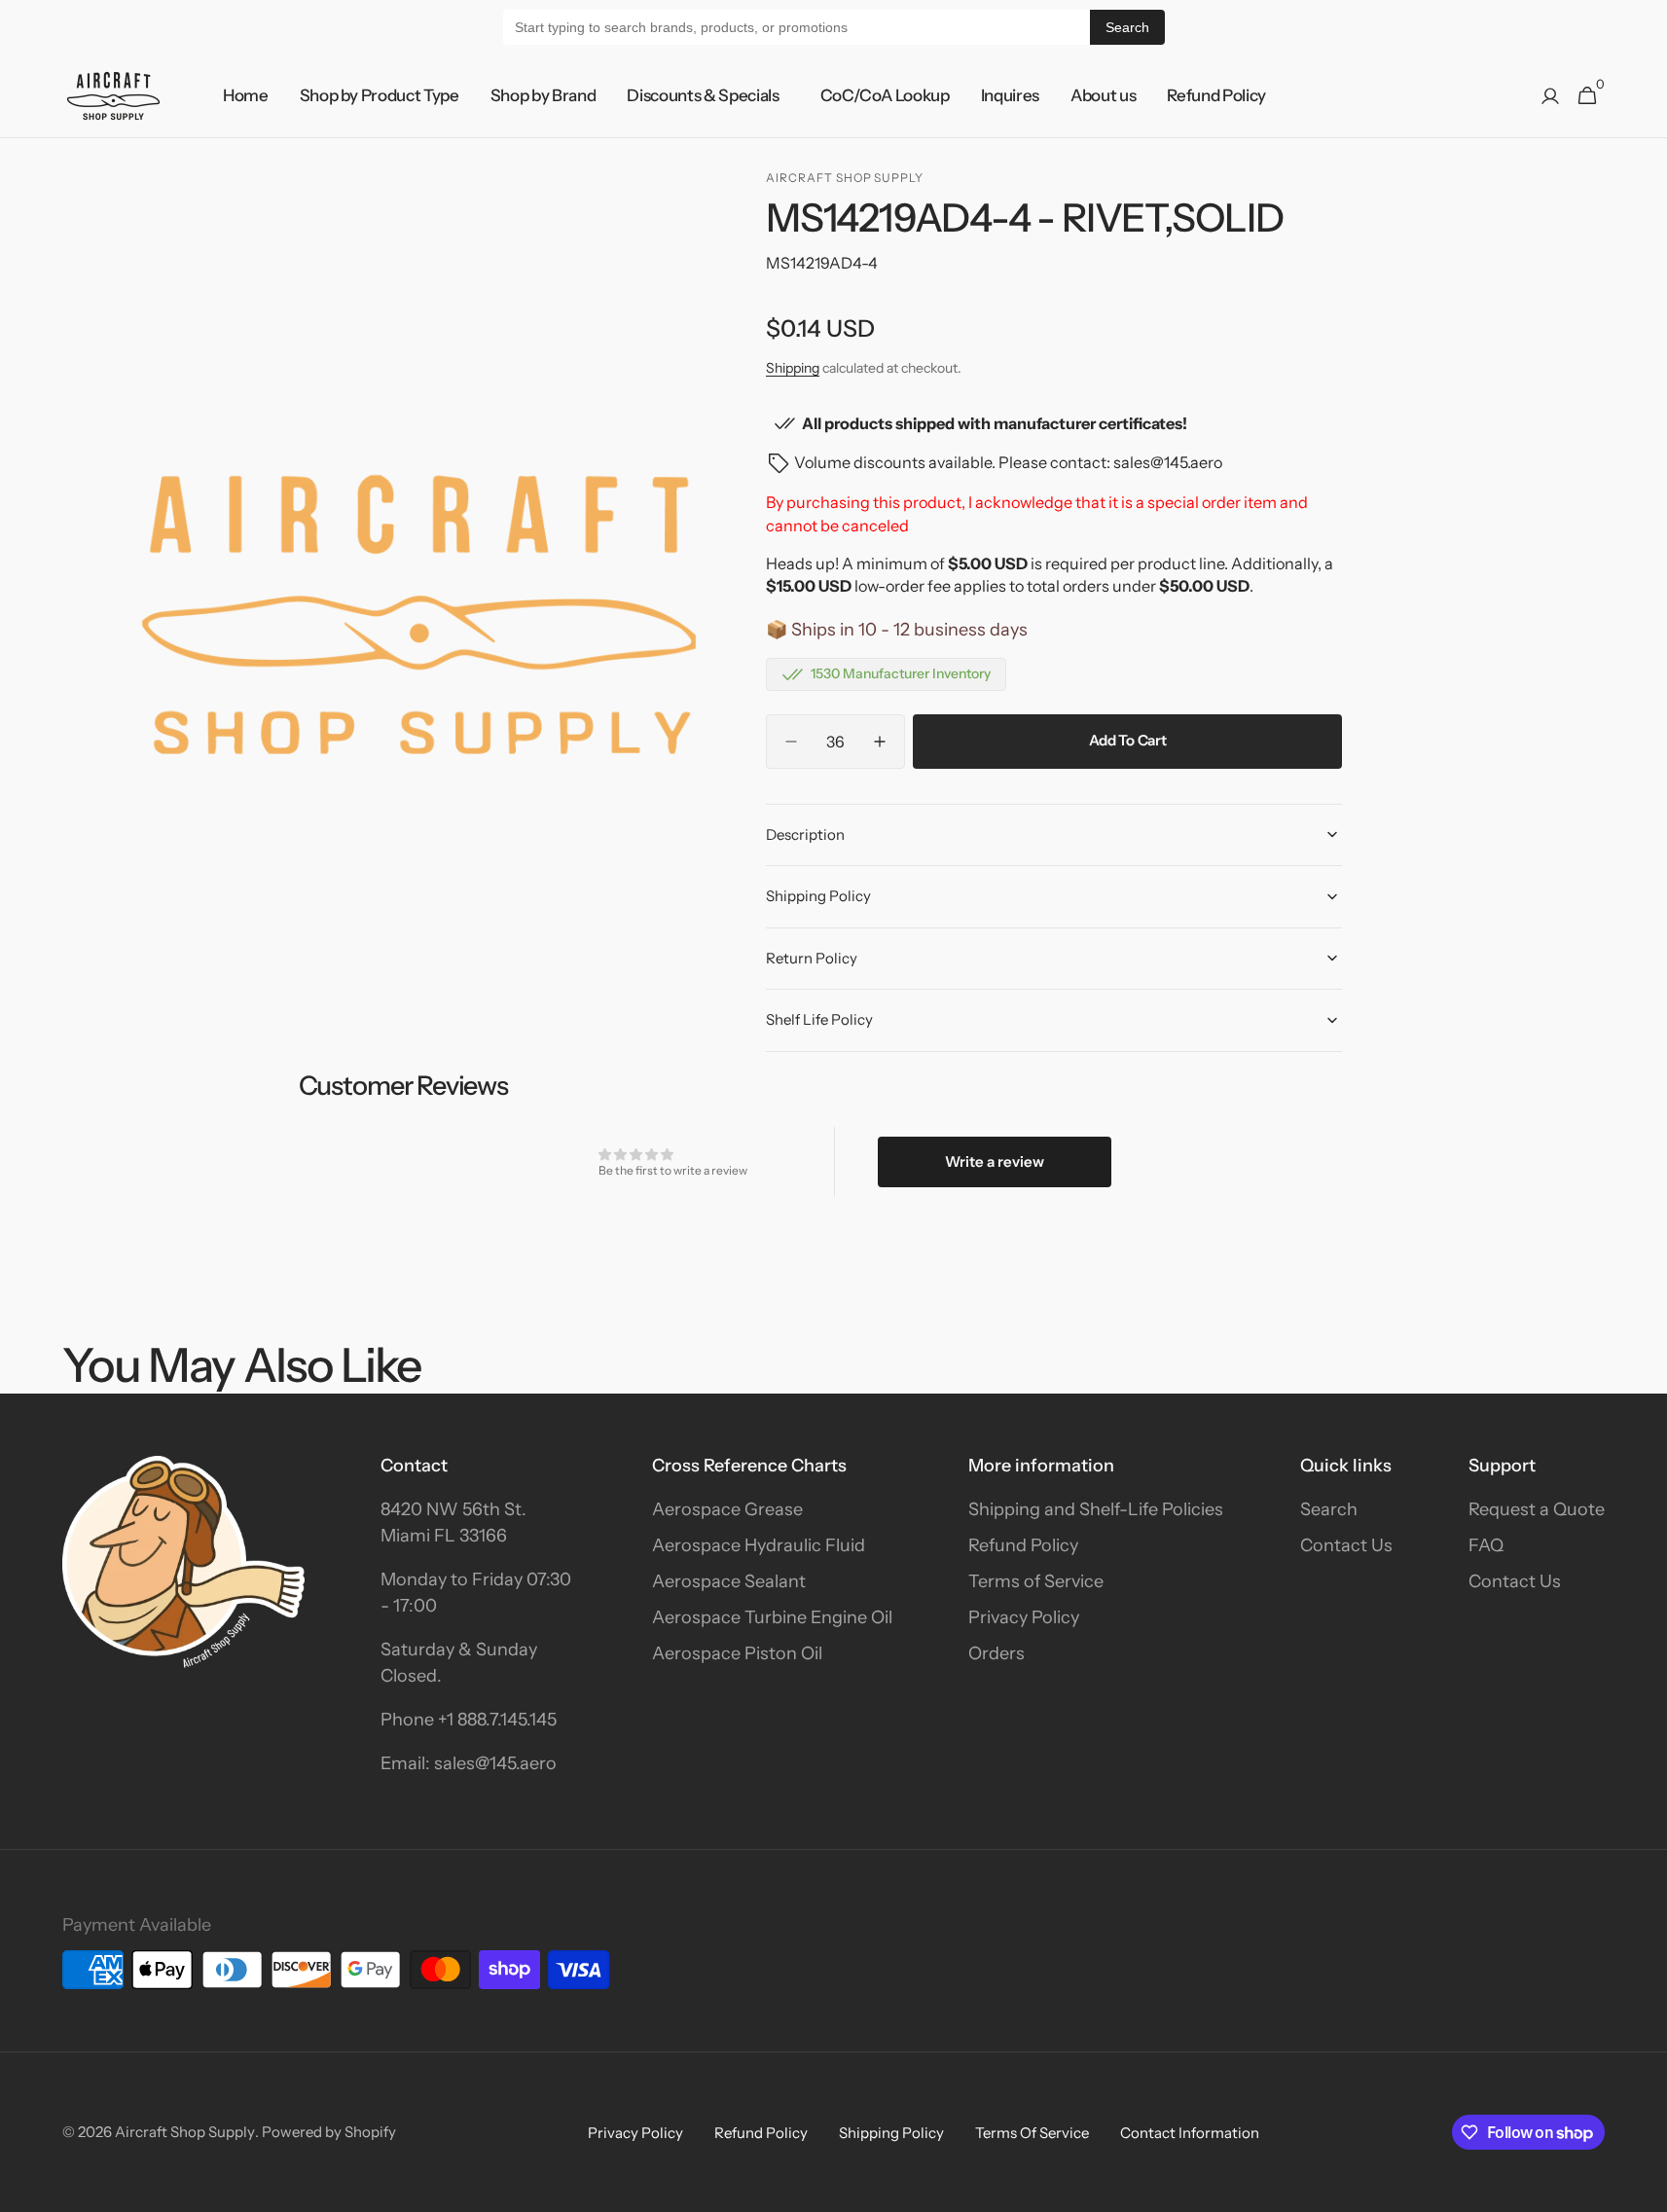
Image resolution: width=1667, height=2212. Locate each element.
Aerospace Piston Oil (737, 1653)
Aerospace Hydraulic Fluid (759, 1545)
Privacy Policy (1024, 1617)
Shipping (793, 368)
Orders (997, 1653)
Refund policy (761, 2133)
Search (1127, 27)
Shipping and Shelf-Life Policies (1096, 1509)
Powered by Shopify (329, 2132)
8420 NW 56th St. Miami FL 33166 (453, 1523)
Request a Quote (1537, 1509)
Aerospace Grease (727, 1509)
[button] (1550, 96)
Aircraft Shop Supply (185, 2132)
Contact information (1190, 2133)
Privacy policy (635, 2133)
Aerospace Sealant (729, 1581)
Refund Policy (1023, 1545)
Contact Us (1346, 1545)
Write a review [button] (995, 1161)
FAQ (1486, 1545)
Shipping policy (891, 2133)
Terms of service (1032, 2133)
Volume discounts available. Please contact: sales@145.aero (1008, 462)
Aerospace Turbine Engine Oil (772, 1617)
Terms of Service (1036, 1581)
